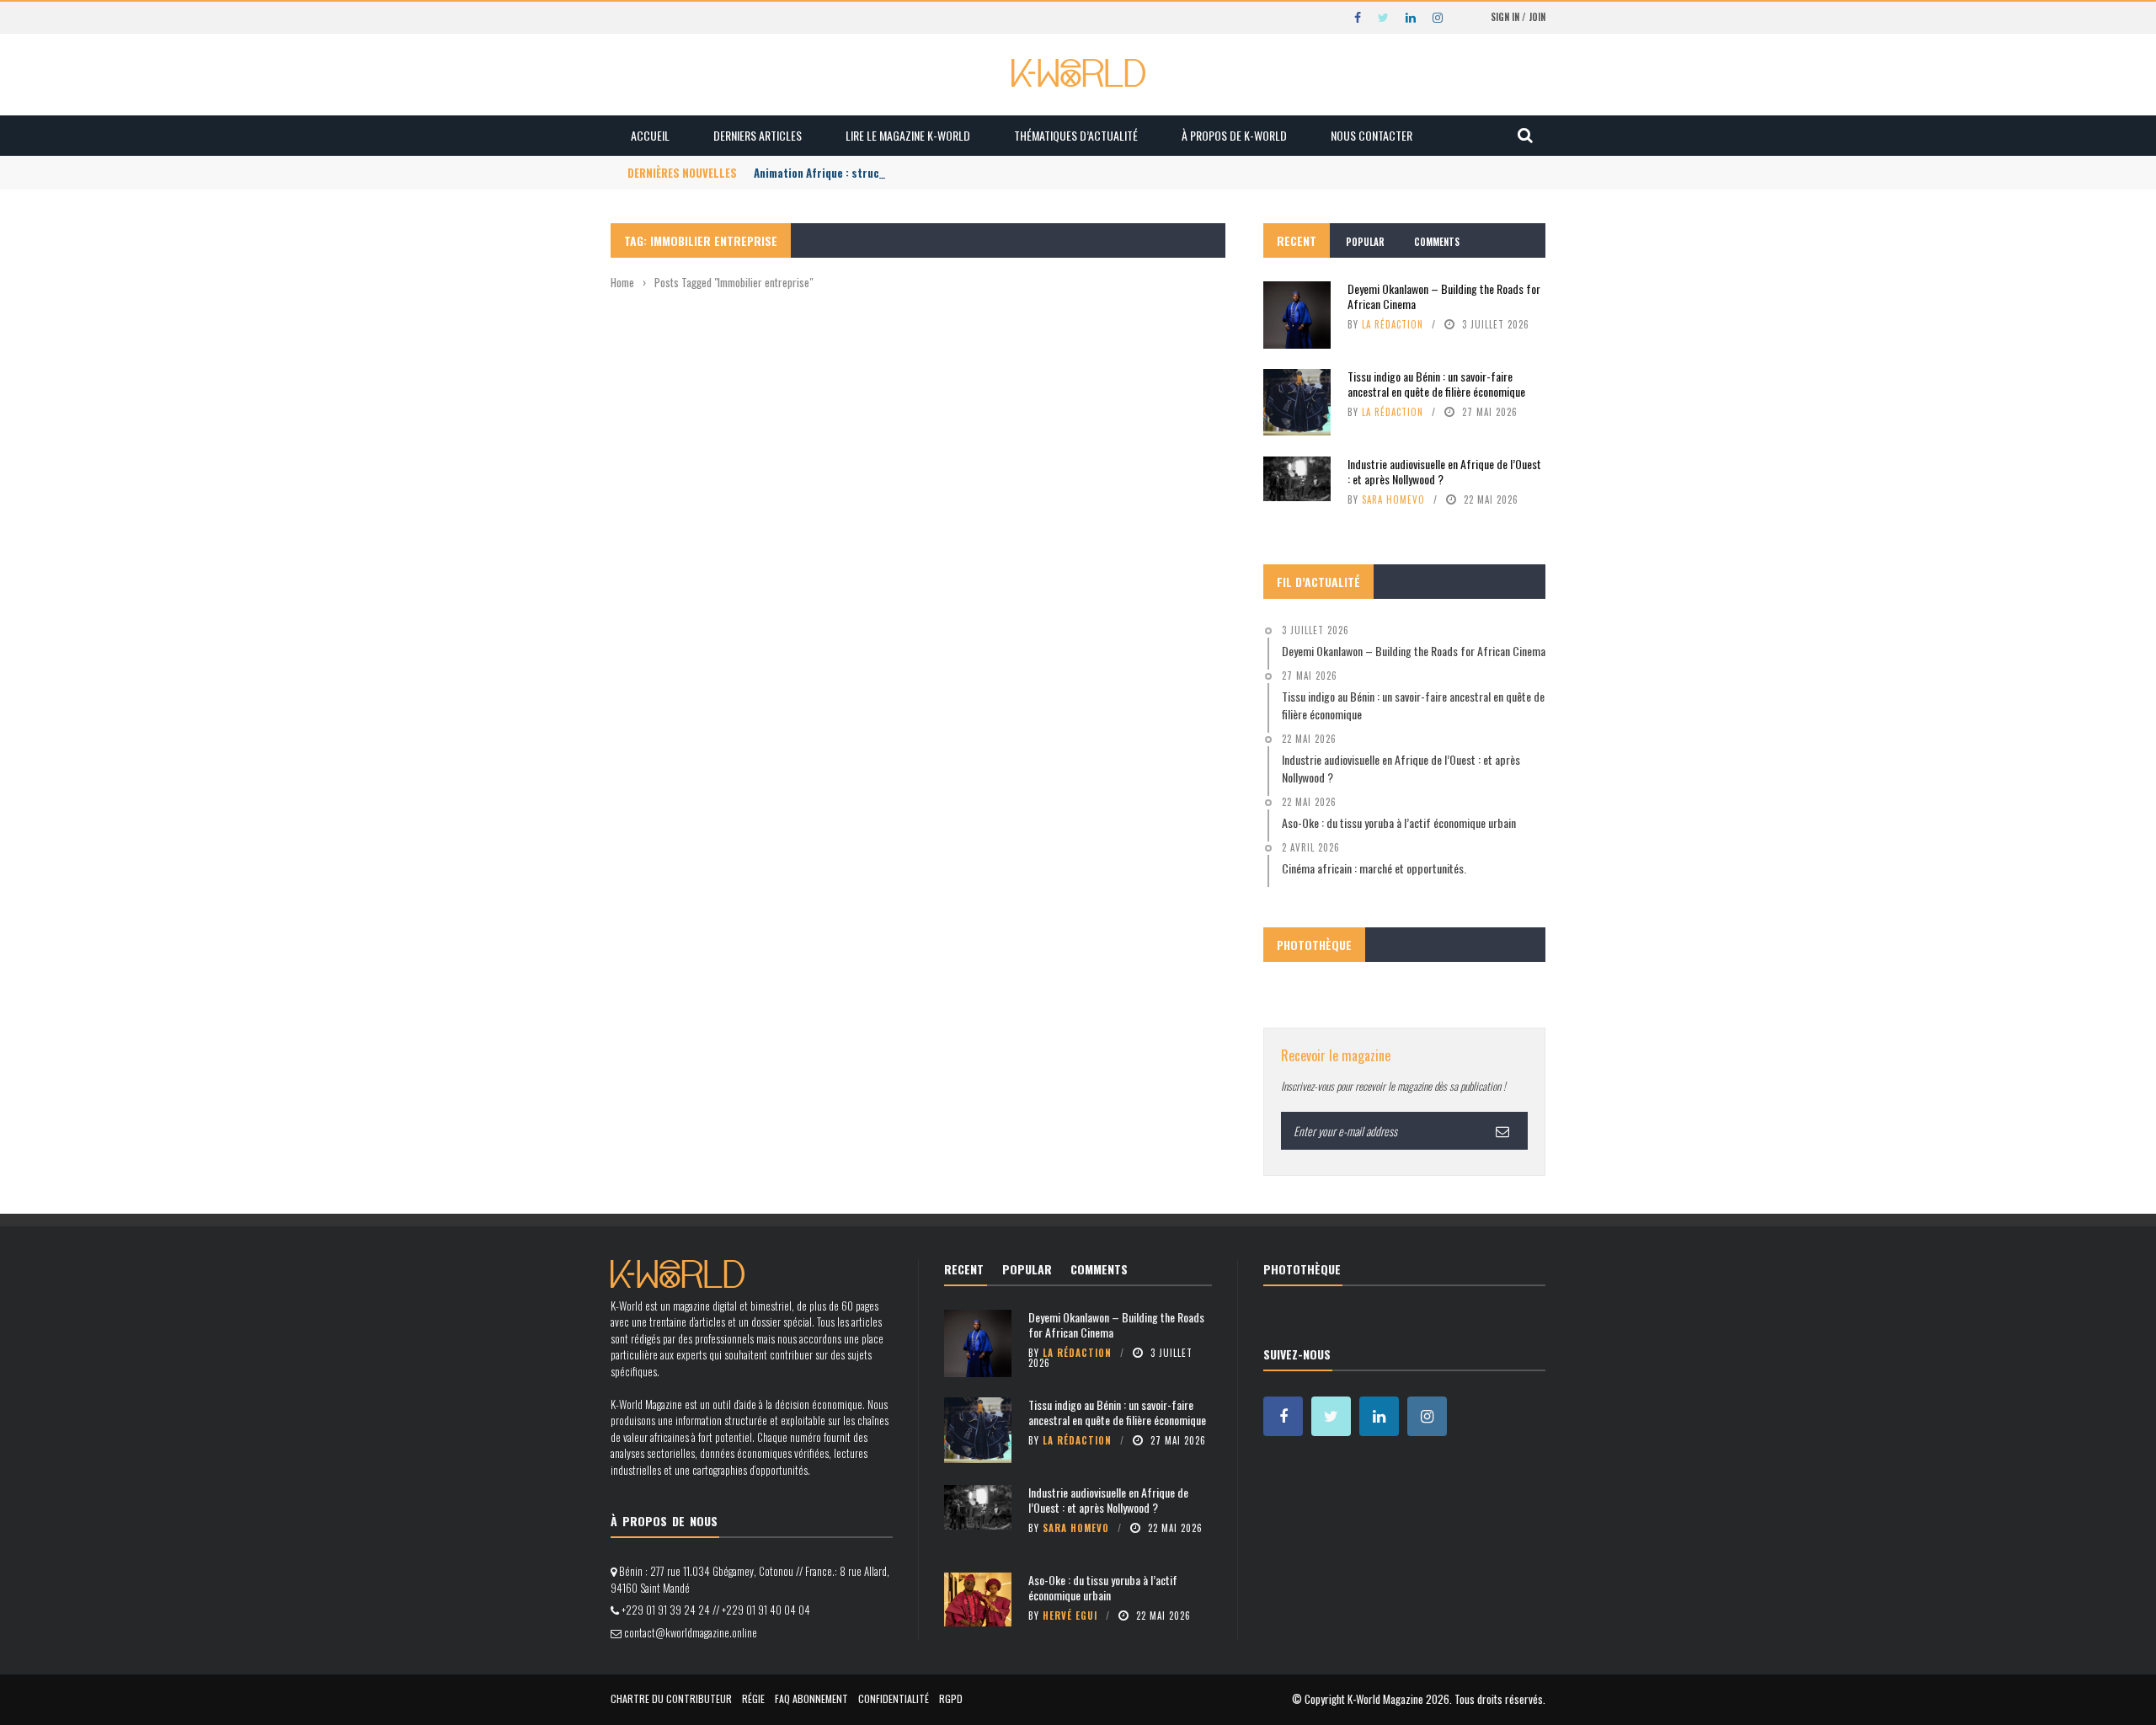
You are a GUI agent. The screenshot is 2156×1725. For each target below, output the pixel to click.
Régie (753, 1698)
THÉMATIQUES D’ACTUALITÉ (1076, 135)
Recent (1297, 240)
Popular (1365, 242)
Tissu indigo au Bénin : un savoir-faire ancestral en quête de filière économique (1436, 384)
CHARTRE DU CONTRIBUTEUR (671, 1698)
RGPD (951, 1698)
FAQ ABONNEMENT (811, 1698)
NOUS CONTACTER (1372, 135)
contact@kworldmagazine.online (691, 1632)
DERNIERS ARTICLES (758, 135)
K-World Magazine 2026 (1398, 1699)
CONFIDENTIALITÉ (894, 1698)
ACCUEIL (650, 135)
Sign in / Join (1518, 17)
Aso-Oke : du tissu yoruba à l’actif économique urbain (1103, 1587)
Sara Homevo (1393, 499)
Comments (1437, 242)
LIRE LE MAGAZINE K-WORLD (908, 135)
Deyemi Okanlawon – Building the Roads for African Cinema (1444, 296)
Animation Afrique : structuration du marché (865, 173)
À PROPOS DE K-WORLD (1234, 135)
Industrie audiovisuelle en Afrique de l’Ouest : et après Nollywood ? (1444, 471)
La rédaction (1393, 324)
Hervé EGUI (1070, 1616)
